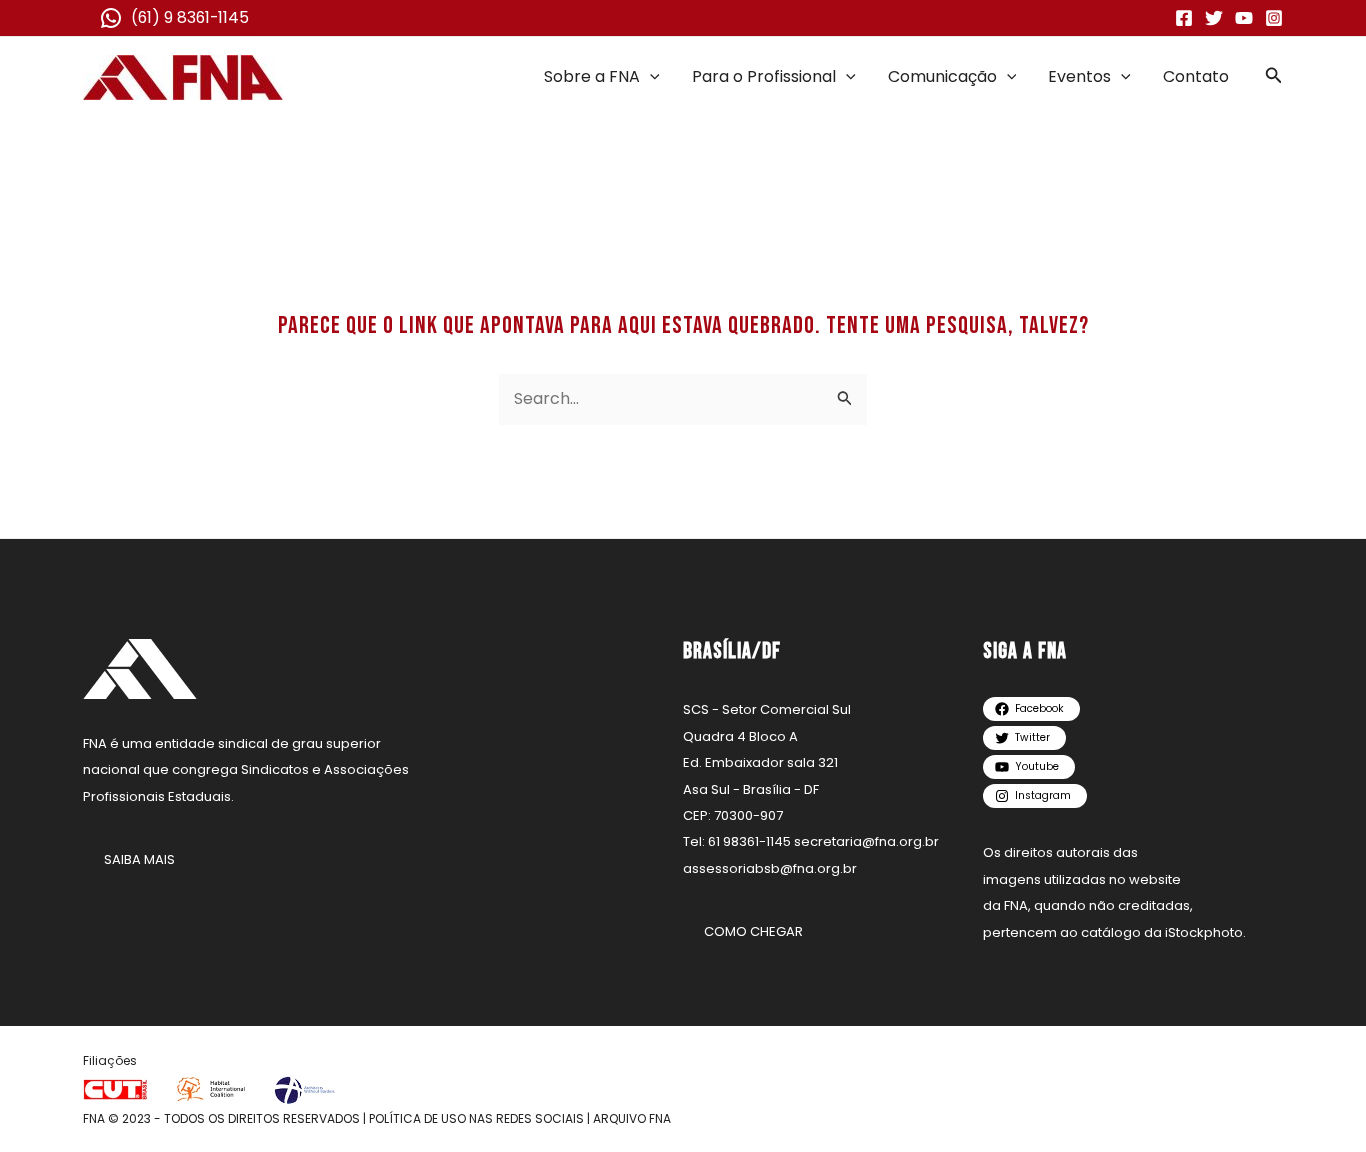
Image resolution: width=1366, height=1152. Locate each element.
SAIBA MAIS (139, 859)
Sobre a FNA (592, 76)
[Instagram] (1274, 18)
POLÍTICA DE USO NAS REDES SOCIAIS (476, 1118)
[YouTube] (1244, 18)
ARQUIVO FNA (632, 1118)
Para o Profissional (764, 76)
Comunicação (942, 76)
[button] (650, 77)
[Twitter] (1214, 18)
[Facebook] (1184, 18)
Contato (1196, 76)
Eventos (1079, 76)
